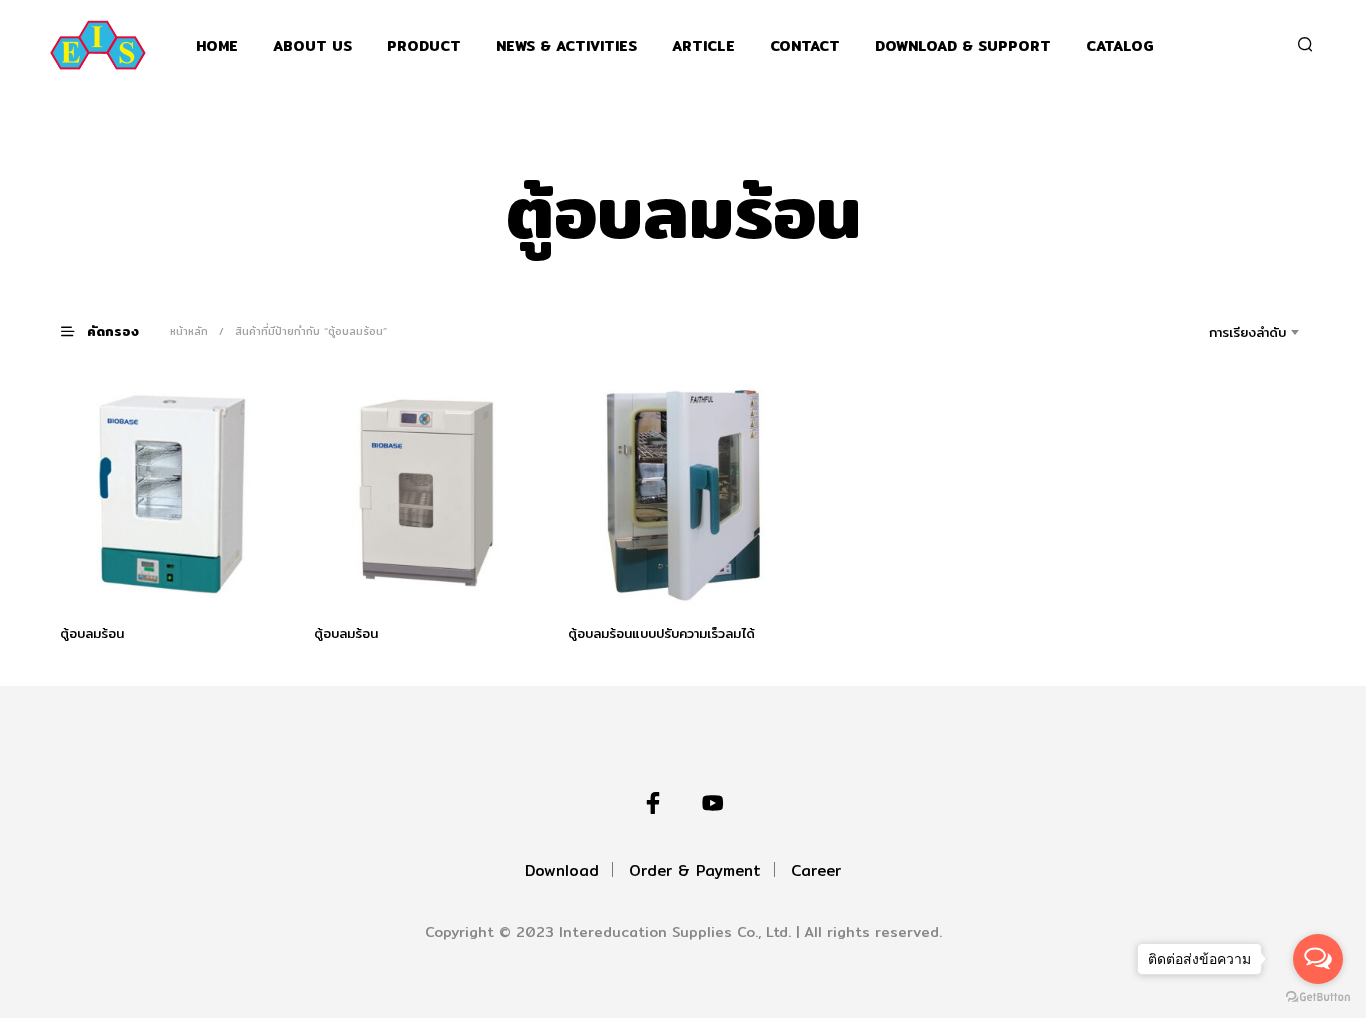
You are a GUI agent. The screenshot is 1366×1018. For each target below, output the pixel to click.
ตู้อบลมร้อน (92, 633)
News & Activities (566, 46)
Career (816, 870)
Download (562, 870)
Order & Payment (695, 870)
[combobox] (1219, 332)
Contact (805, 46)
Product (424, 46)
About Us (312, 46)
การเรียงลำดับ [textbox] (1247, 332)
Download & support (963, 46)
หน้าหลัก (189, 331)
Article (703, 46)
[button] (112, 330)
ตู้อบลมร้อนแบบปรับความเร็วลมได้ (661, 633)
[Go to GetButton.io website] (1318, 997)
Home (217, 46)
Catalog (1120, 46)
